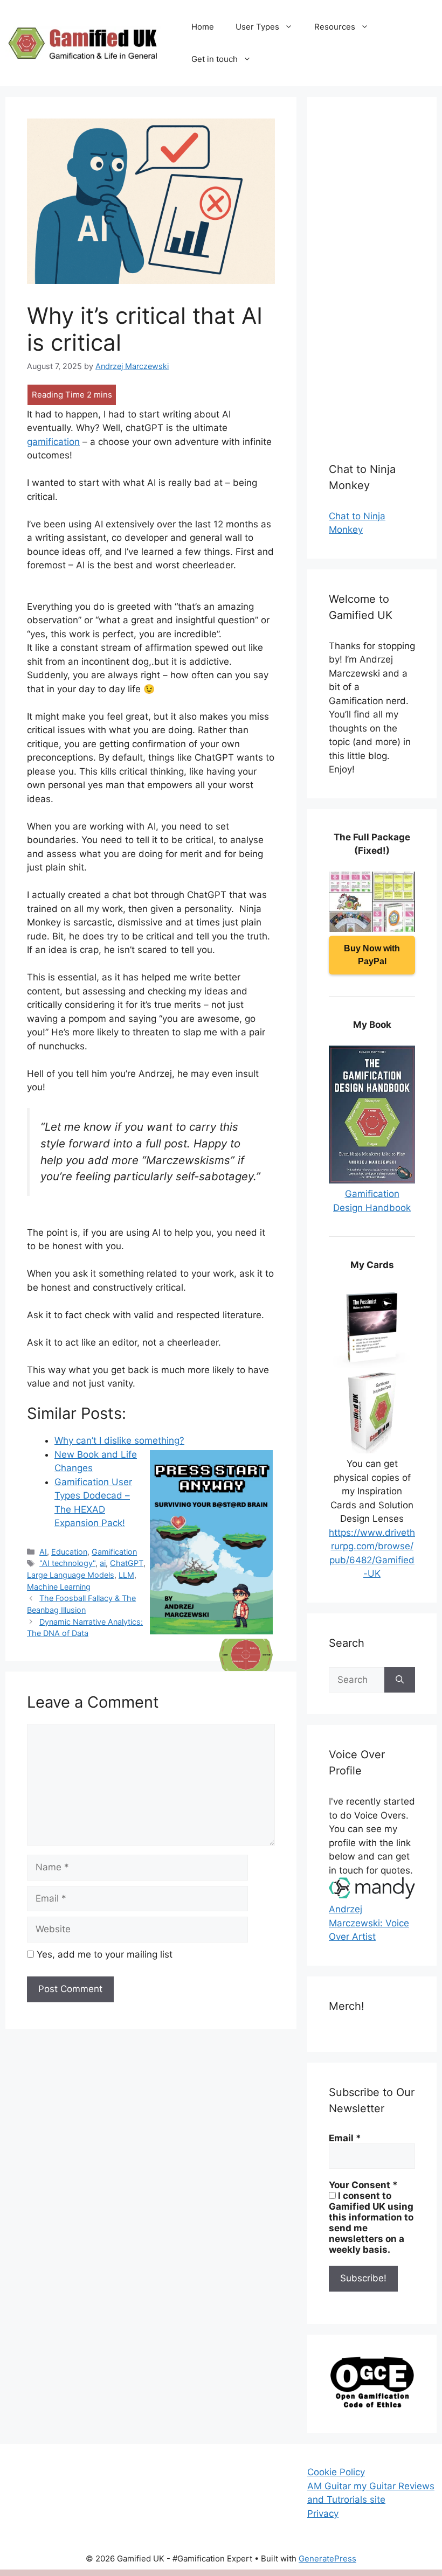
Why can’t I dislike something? (119, 1440)
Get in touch (215, 59)
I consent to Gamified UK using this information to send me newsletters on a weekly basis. (371, 2223)
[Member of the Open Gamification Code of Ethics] (372, 2405)
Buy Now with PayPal (372, 955)
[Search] (400, 1680)
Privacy (323, 2514)
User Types (257, 27)
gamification (53, 442)
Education (69, 1552)
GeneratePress (327, 2558)
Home (203, 27)
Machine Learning (59, 1587)
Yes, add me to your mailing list (103, 1954)
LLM (126, 1575)
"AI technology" (67, 1563)
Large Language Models (71, 1575)
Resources (335, 27)
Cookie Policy (336, 2472)
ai (103, 1563)
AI (43, 1552)
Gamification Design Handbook (372, 1201)
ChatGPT (127, 1563)
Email (345, 2138)
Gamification (114, 1552)
